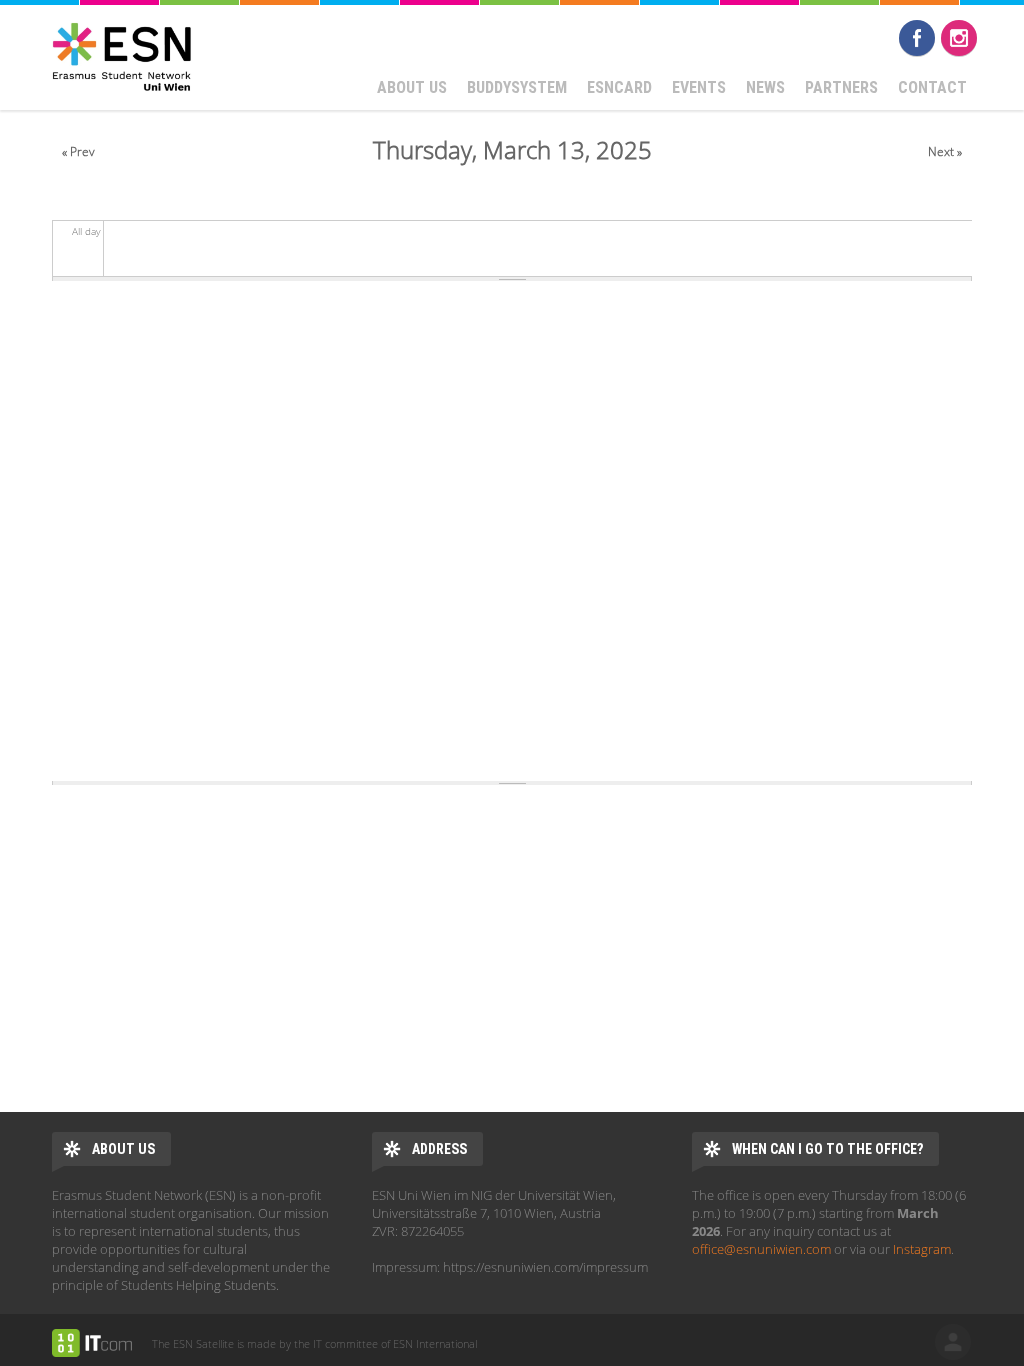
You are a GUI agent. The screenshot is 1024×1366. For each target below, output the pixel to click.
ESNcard (619, 87)
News (765, 87)
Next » (945, 151)
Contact (932, 87)
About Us (412, 87)
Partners (841, 87)
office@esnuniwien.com (761, 1249)
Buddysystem (517, 87)
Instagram (959, 38)
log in (953, 1342)
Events (699, 87)
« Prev (78, 151)
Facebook (917, 38)
